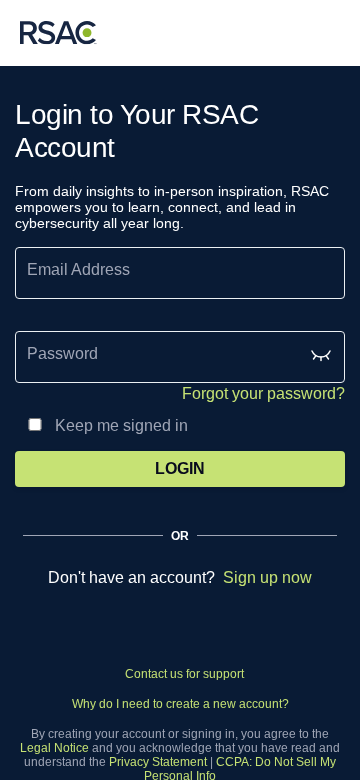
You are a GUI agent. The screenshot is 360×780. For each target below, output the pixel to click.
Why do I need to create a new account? (180, 704)
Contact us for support (184, 674)
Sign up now (267, 577)
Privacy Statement (158, 762)
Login (180, 468)
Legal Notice (54, 748)
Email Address (78, 269)
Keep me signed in (121, 425)
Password (62, 353)
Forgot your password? (263, 393)
